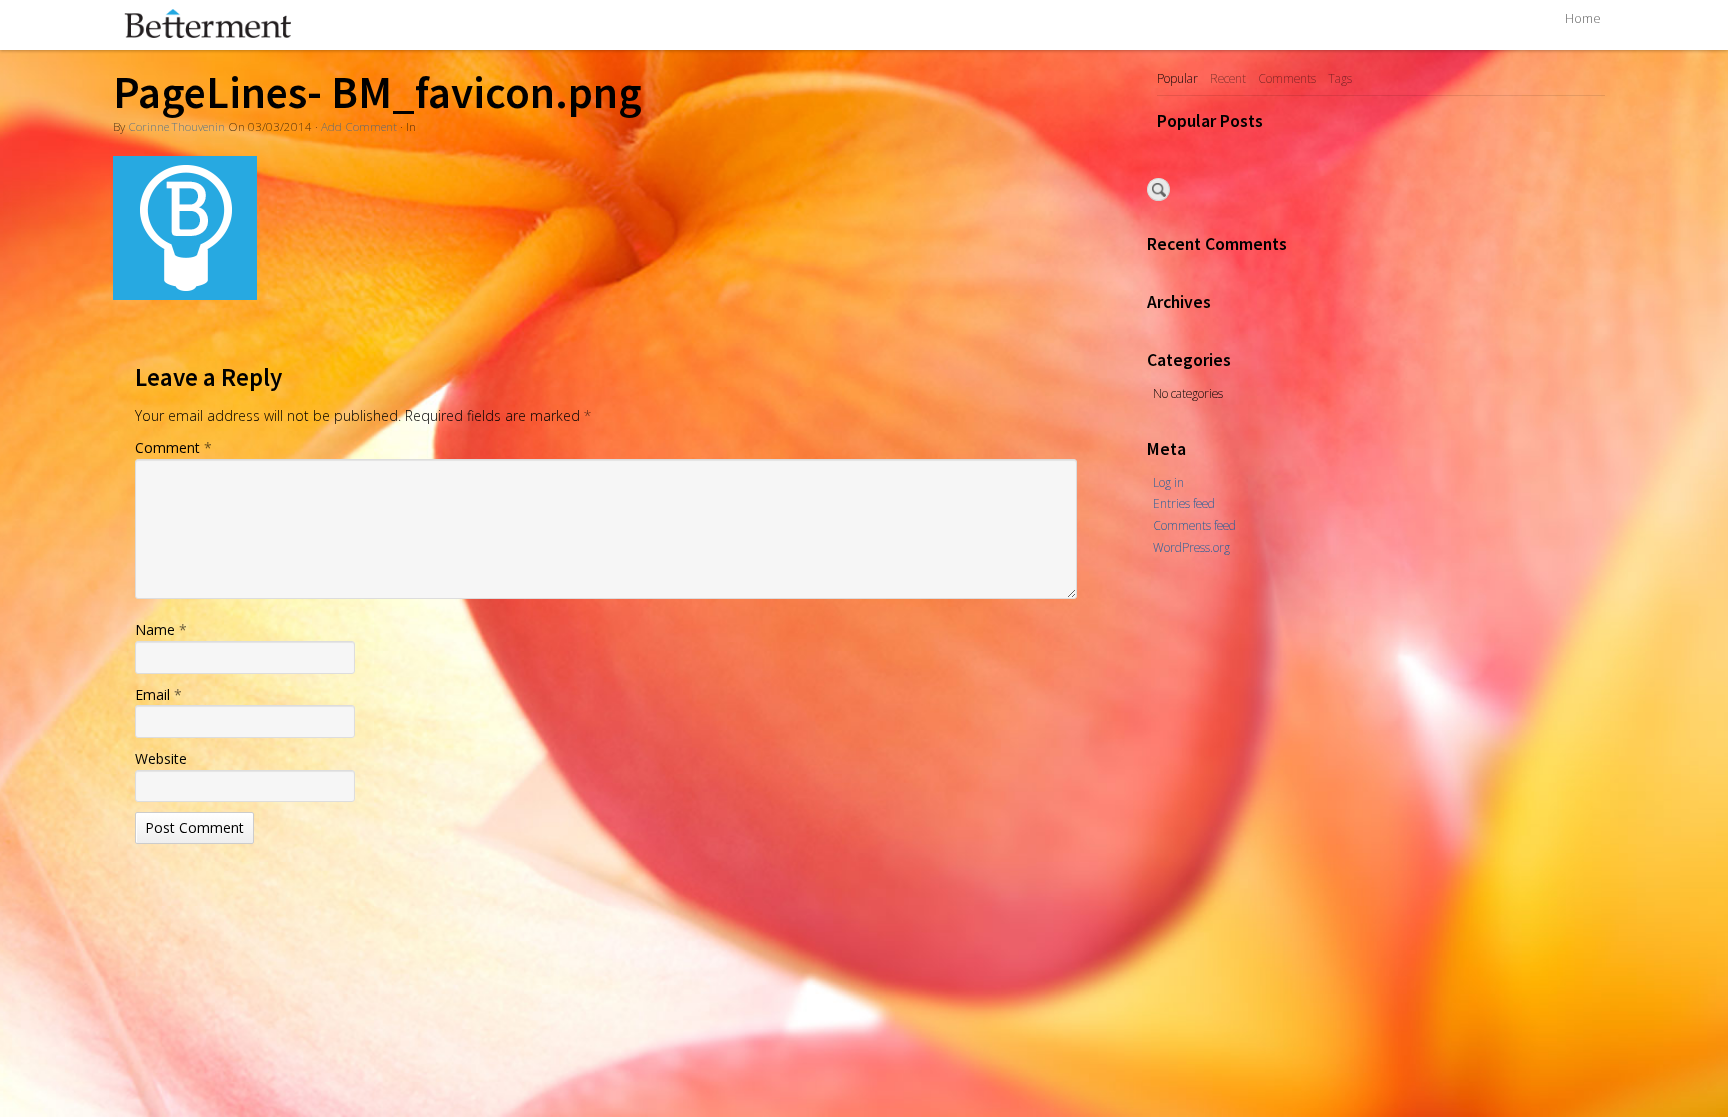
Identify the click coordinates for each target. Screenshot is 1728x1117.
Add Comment (359, 126)
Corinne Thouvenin (176, 126)
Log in (1168, 482)
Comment (173, 447)
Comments (1287, 78)
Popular (1177, 78)
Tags (1340, 78)
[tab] (1177, 79)
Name (161, 629)
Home (1583, 18)
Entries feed (1184, 503)
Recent (1228, 78)
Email (158, 694)
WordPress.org (1191, 547)
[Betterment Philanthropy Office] (414, 23)
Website (161, 758)
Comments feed (1194, 525)
